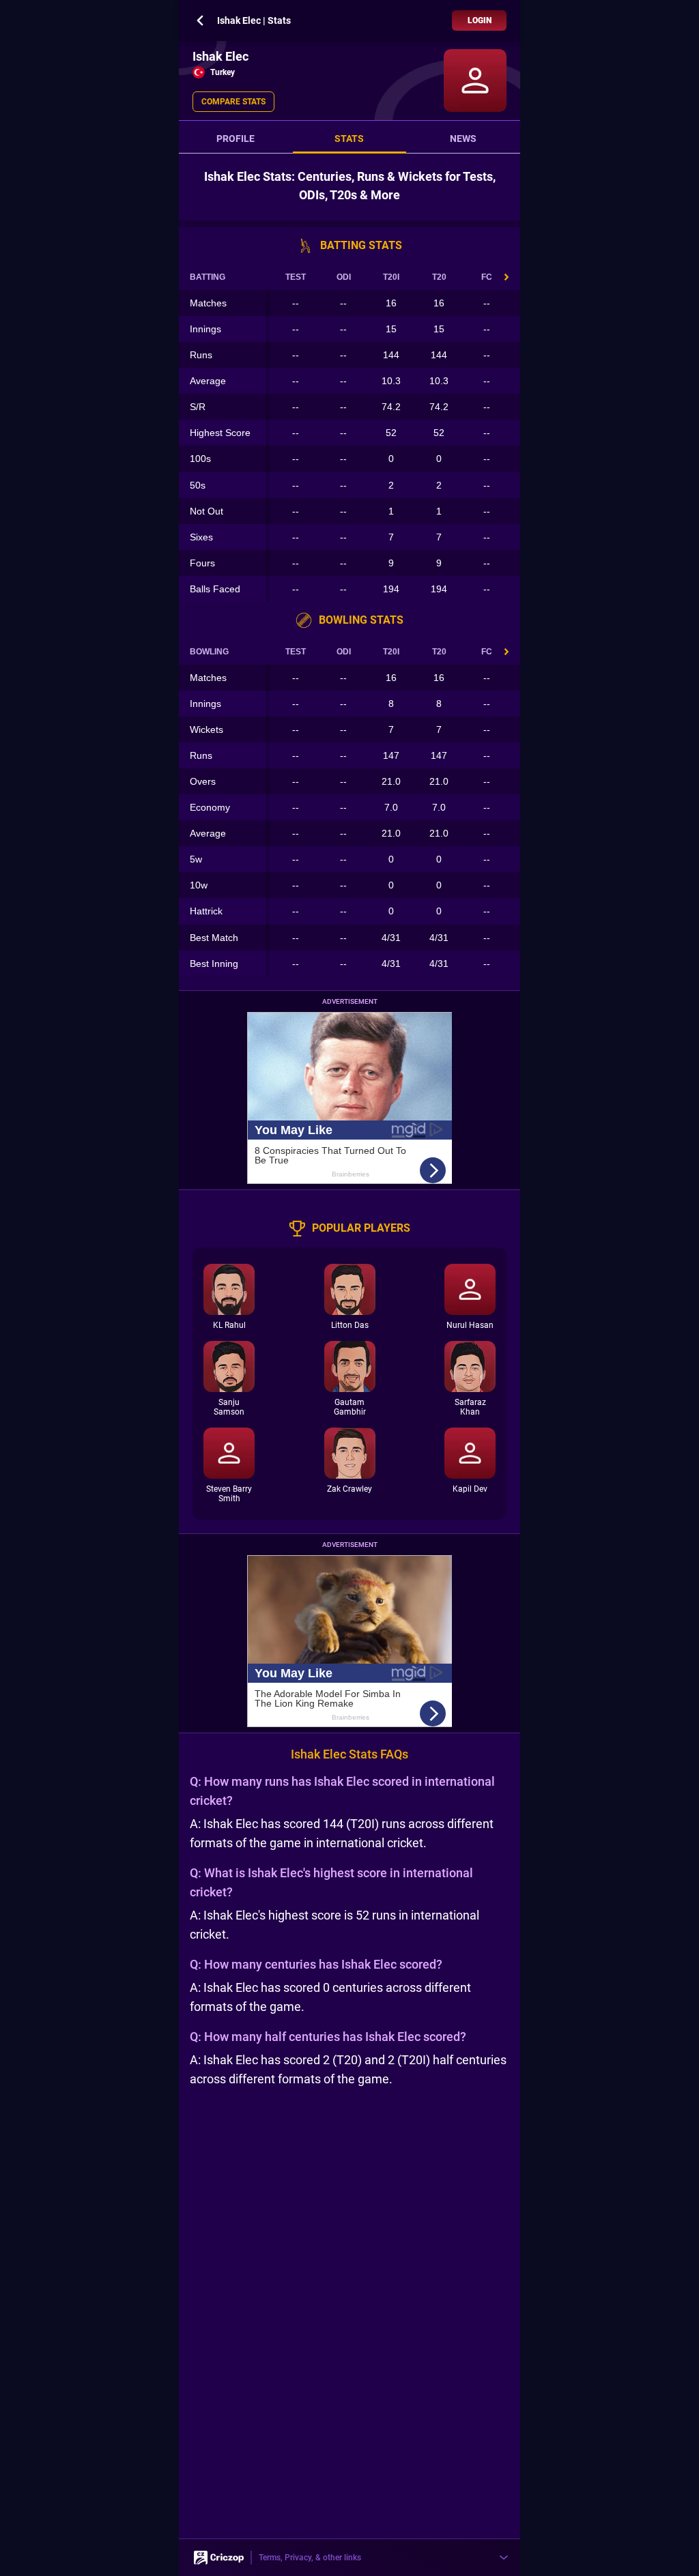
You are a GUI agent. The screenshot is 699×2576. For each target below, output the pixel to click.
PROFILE (236, 139)
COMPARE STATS (233, 102)
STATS (349, 139)
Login (480, 20)
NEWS (463, 139)
